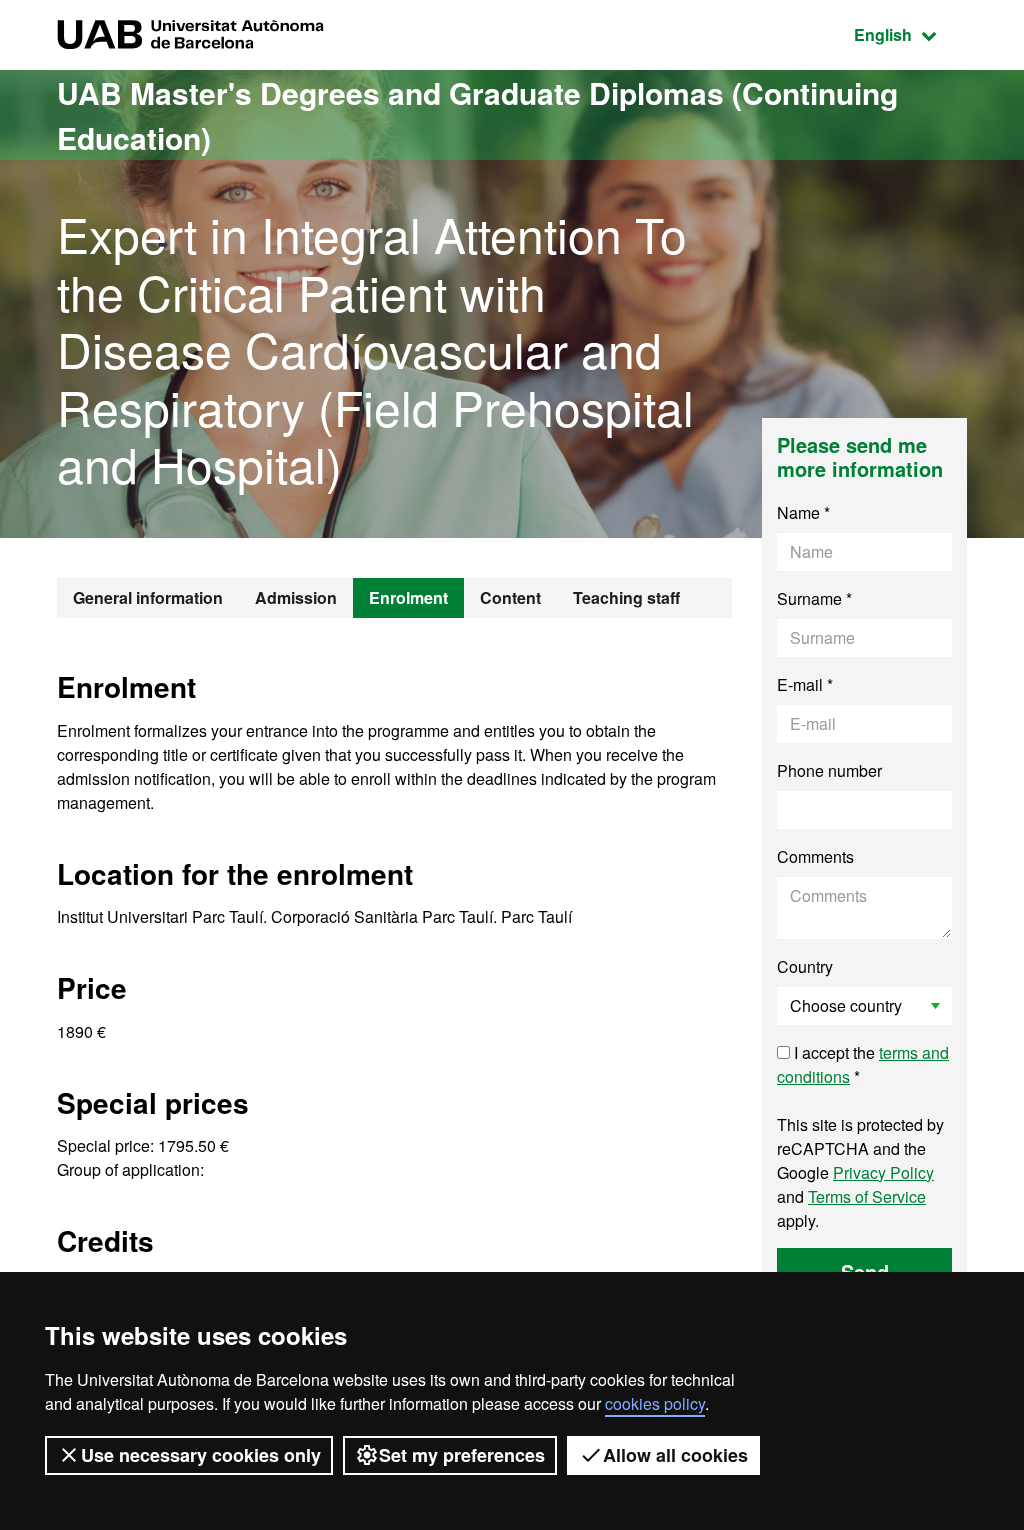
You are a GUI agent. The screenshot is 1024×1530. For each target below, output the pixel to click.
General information (148, 597)
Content (510, 597)
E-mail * (805, 684)
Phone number (829, 770)
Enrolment (408, 597)
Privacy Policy (883, 1172)
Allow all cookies (675, 1455)
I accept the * (863, 1064)
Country (805, 966)
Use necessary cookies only (201, 1455)
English (910, 34)
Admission (296, 597)
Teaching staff (626, 597)
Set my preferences (462, 1455)
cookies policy (655, 1403)
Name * (803, 512)
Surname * (814, 598)
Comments (815, 856)
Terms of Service (867, 1196)
